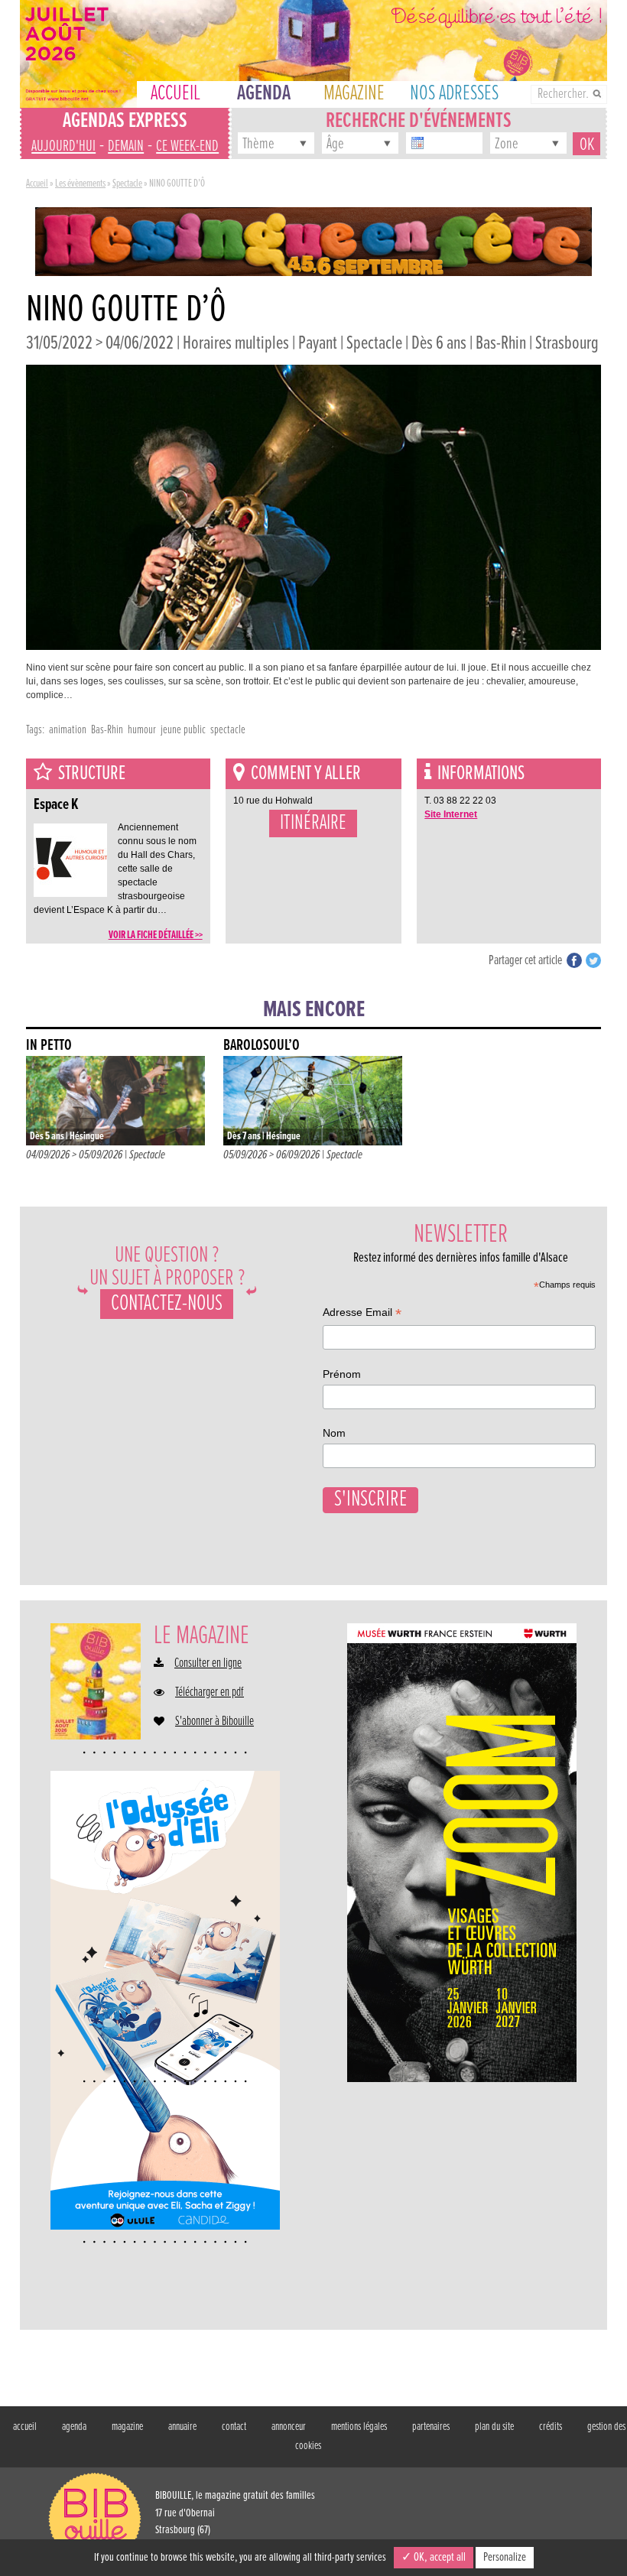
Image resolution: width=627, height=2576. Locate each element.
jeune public (183, 730)
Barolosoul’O (262, 1046)
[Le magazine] (96, 1681)
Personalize (505, 2557)
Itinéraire (313, 823)
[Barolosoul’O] (313, 1101)
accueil (25, 2427)
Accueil (37, 184)
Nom (334, 1433)
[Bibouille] (313, 241)
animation (68, 730)
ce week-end (187, 146)
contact (234, 2427)
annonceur (289, 2427)
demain (126, 146)
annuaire (182, 2427)
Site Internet (451, 814)
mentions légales (359, 2427)
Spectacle (127, 184)
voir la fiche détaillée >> (156, 935)
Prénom (342, 1374)
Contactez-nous (167, 1304)
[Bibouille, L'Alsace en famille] (313, 54)
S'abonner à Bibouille (214, 1722)
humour (142, 730)
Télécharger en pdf (210, 1693)
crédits (551, 2427)
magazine (127, 2427)
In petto (49, 1046)
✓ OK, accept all (434, 2557)
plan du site (494, 2427)
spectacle (228, 730)
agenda (74, 2427)
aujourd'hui (63, 146)
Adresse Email (362, 1314)
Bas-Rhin (107, 730)
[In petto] (115, 1101)
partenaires (431, 2427)
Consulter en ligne (208, 1664)
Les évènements (80, 184)
